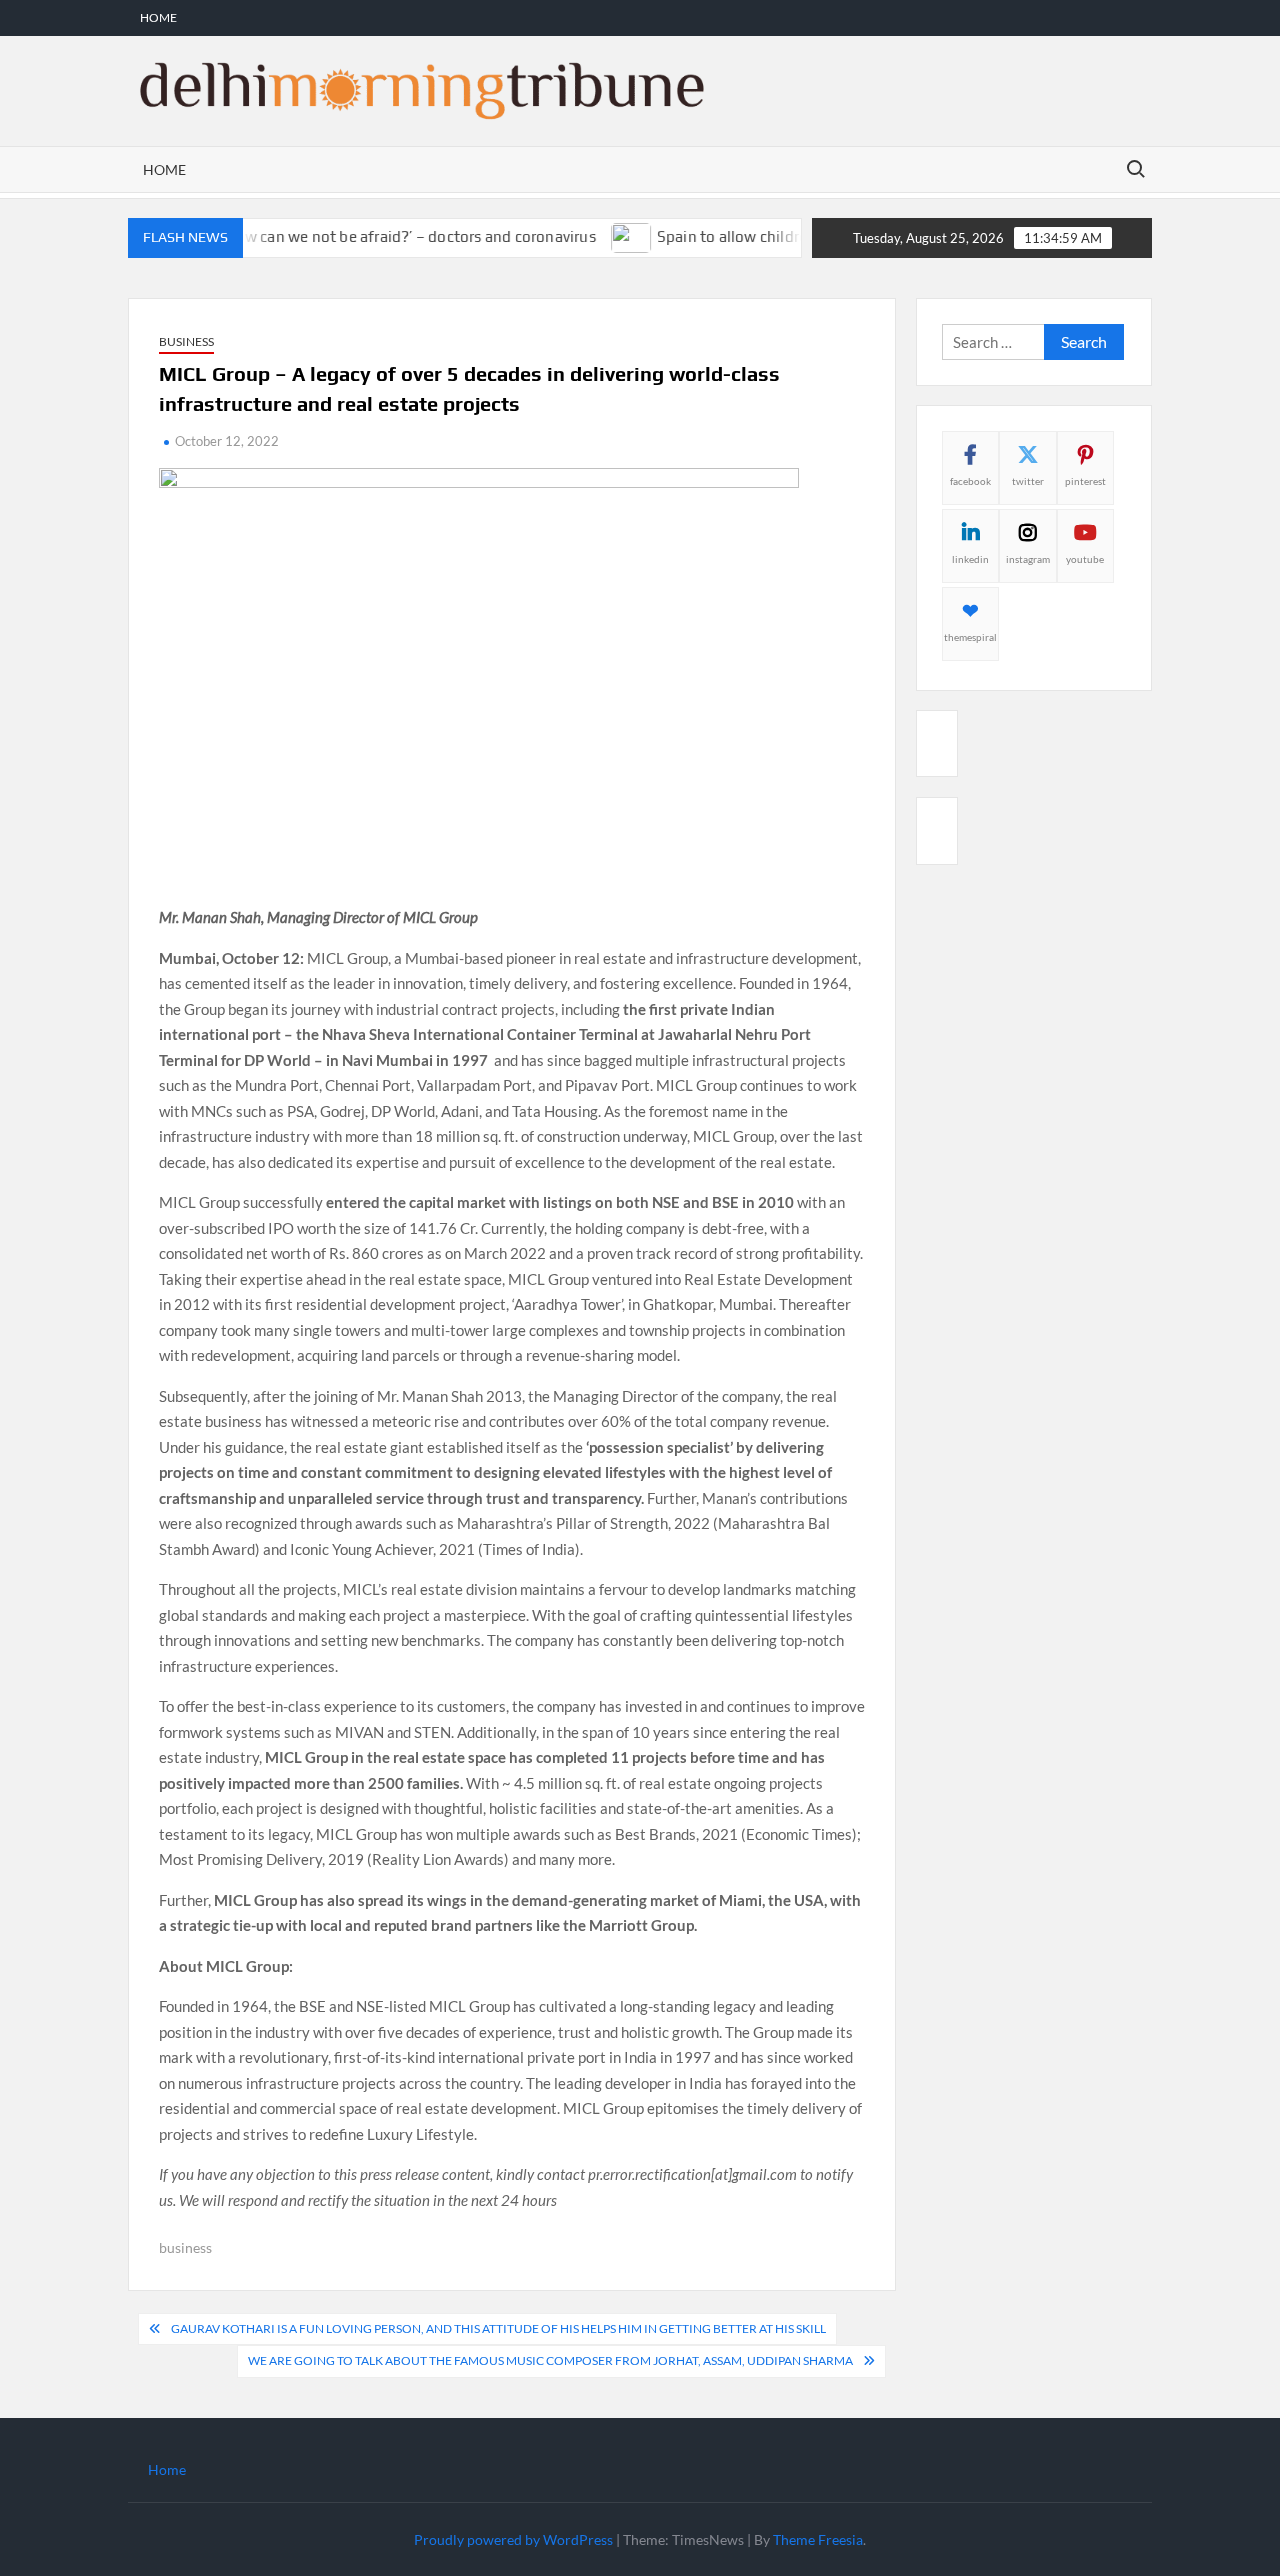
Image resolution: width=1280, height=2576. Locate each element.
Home (158, 17)
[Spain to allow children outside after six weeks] (599, 236)
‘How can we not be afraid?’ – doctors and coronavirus (376, 236)
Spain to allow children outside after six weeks (785, 236)
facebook (970, 481)
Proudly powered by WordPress (513, 2539)
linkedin (970, 559)
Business (186, 341)
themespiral (970, 637)
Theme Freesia (818, 2539)
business (185, 2247)
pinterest (1085, 481)
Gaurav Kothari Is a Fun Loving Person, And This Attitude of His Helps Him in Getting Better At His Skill (498, 2328)
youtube (1085, 559)
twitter (1028, 481)
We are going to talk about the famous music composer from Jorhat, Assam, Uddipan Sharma (550, 2360)
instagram (1028, 559)
